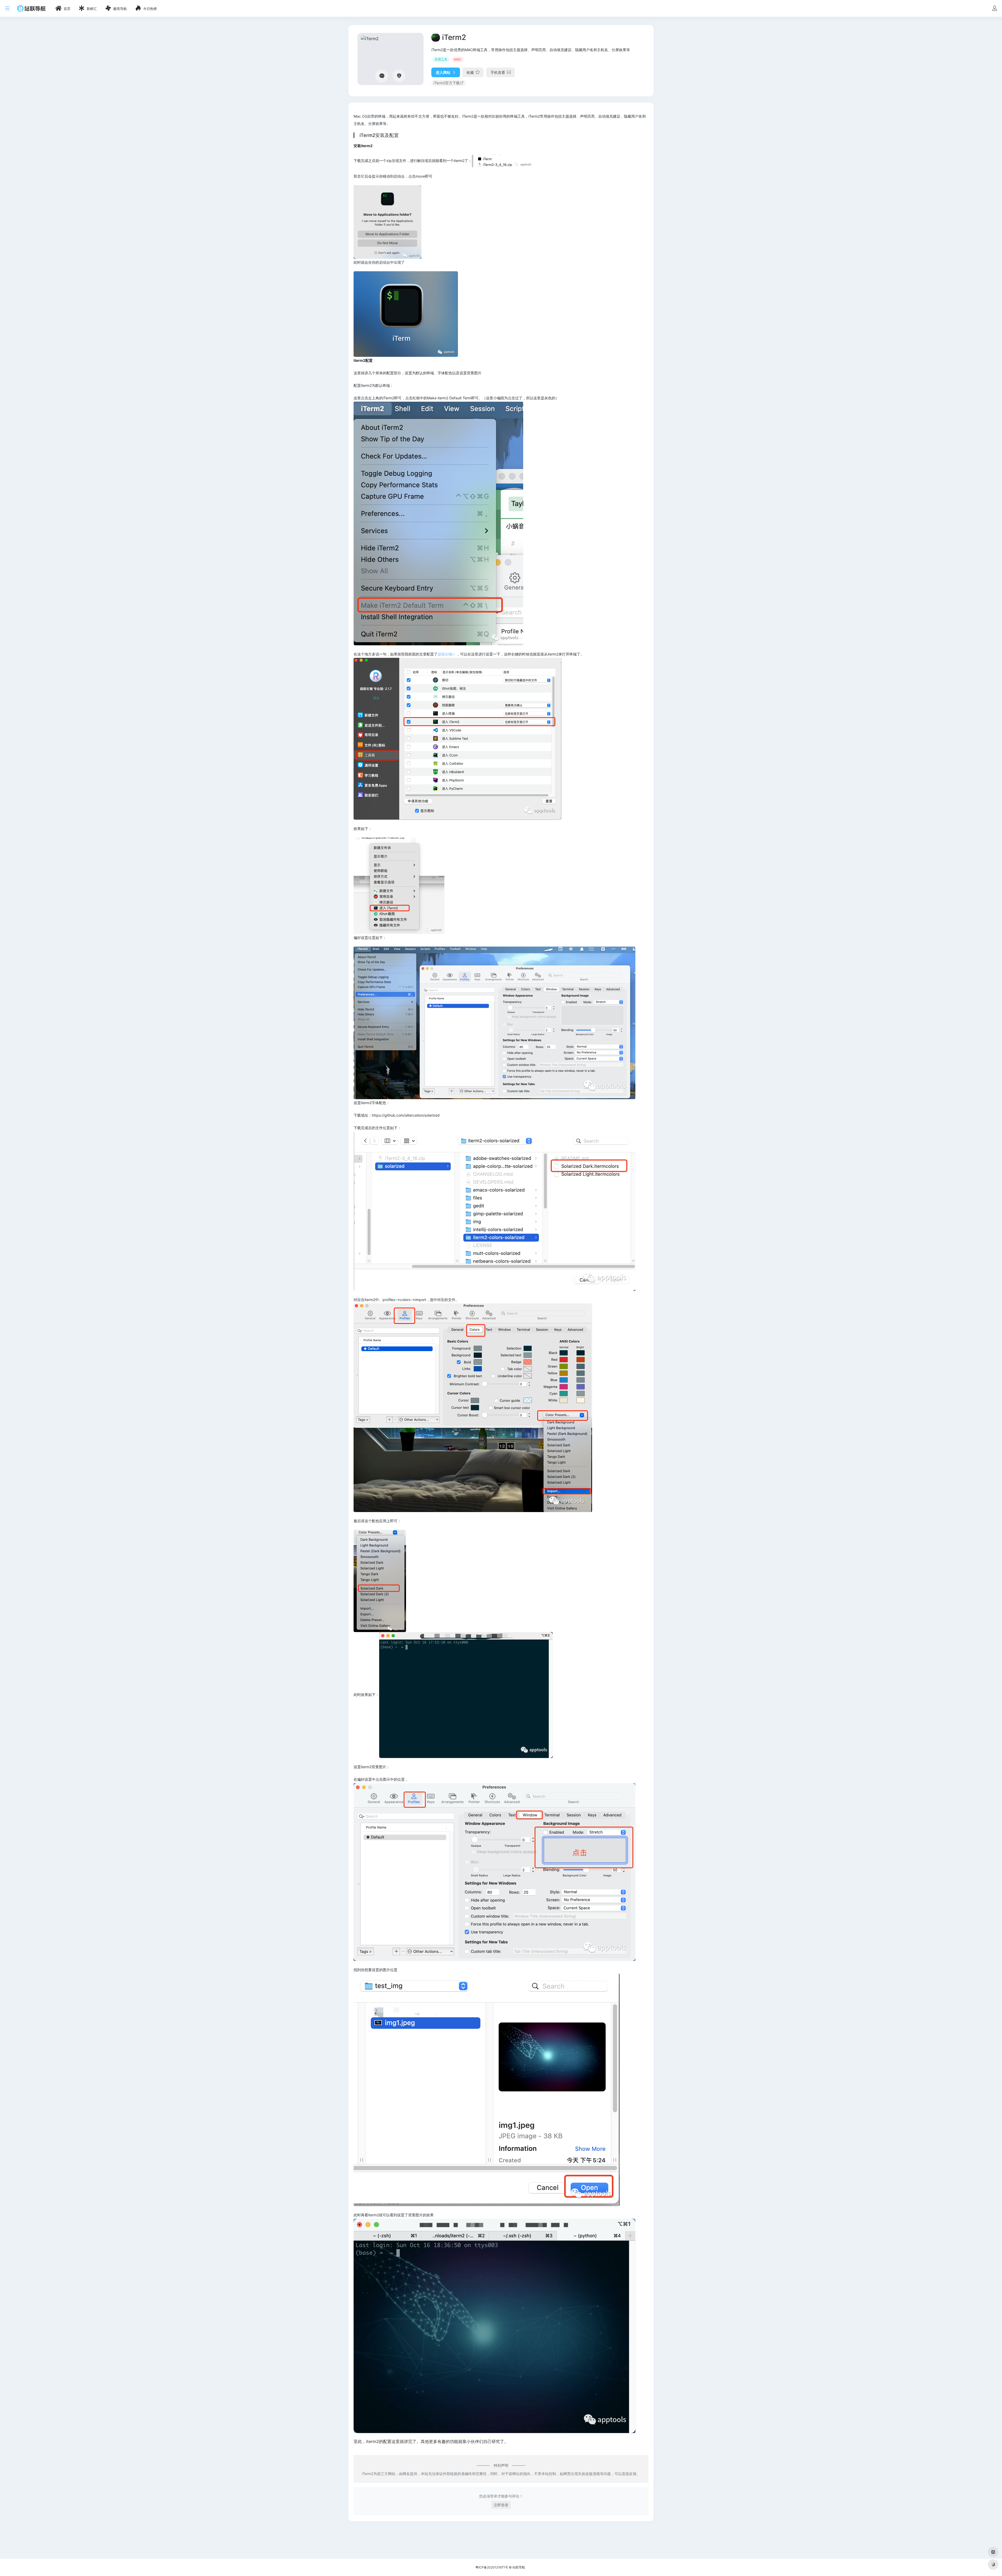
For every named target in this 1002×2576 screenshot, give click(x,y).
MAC (458, 59)
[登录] (995, 9)
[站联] (31, 8)
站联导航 (519, 2567)
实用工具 (441, 59)
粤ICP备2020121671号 (492, 2567)
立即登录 (501, 2505)
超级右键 (445, 654)
